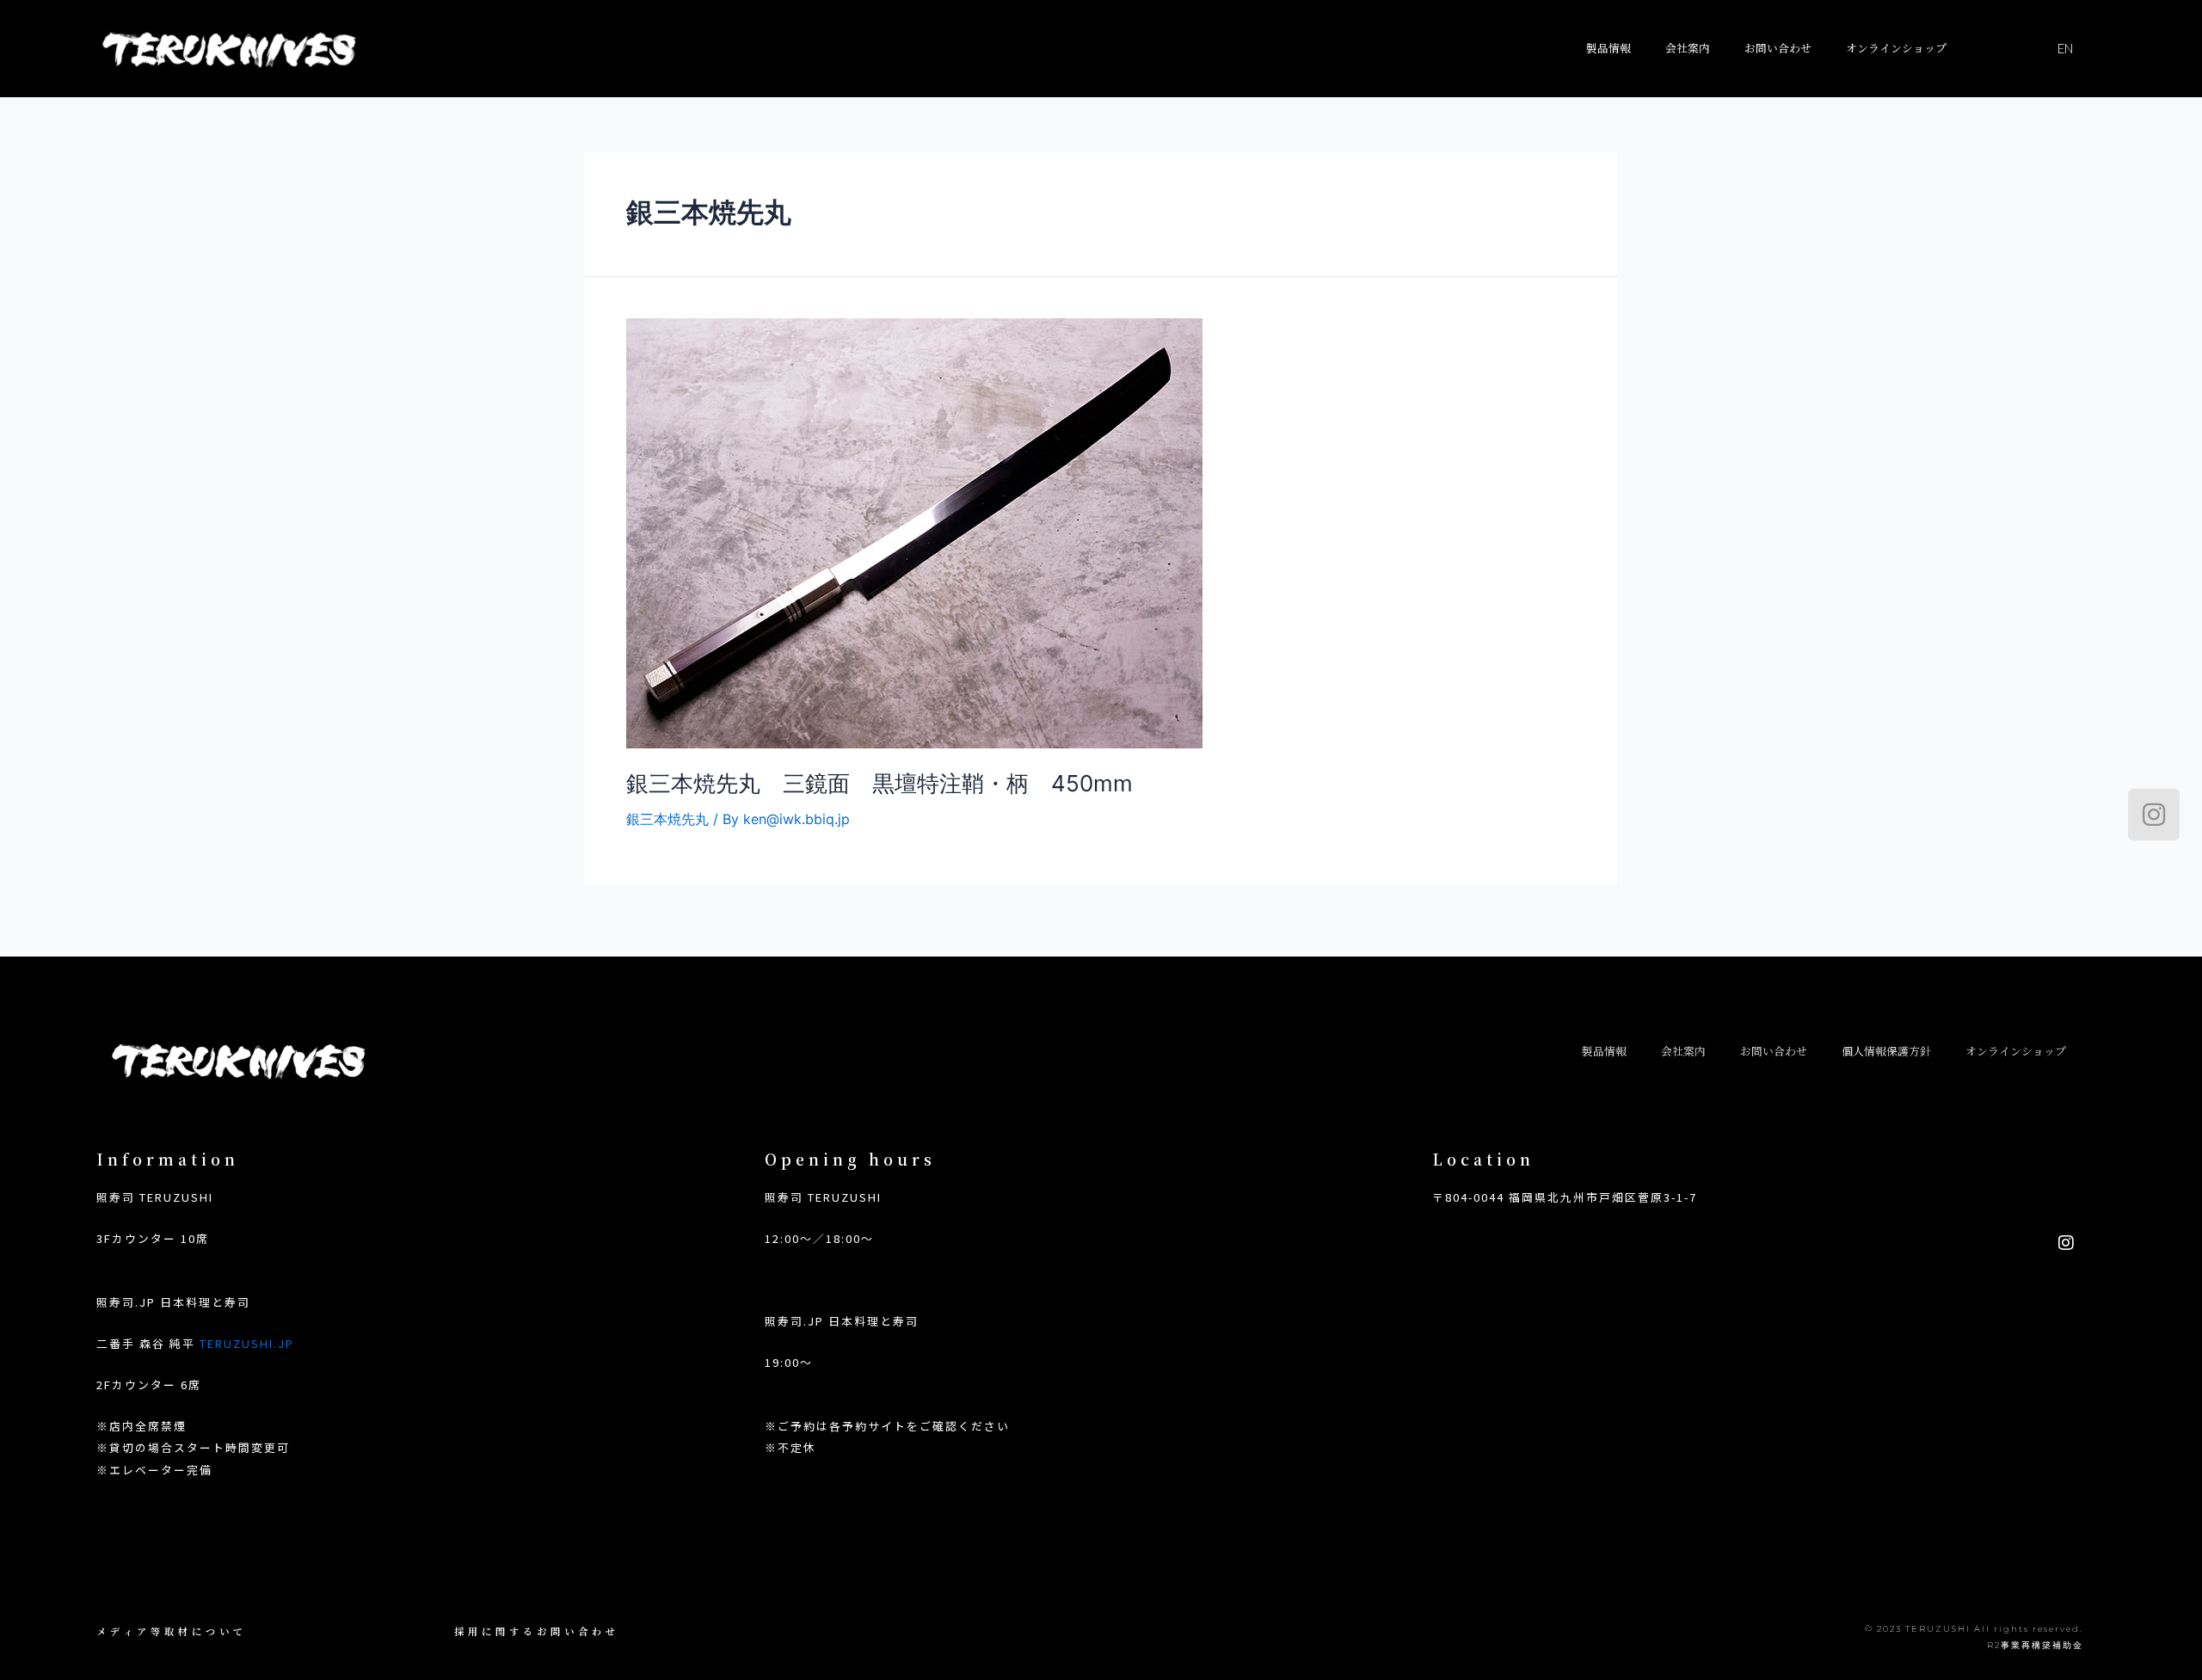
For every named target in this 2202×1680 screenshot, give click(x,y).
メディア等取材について (172, 1631)
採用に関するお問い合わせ (537, 1631)
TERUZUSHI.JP (247, 1343)
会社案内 (1688, 48)
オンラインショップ (1896, 48)
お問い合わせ (1778, 48)
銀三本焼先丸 (667, 819)
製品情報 (1608, 48)
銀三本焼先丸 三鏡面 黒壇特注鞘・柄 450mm (880, 783)
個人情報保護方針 (1886, 1051)
